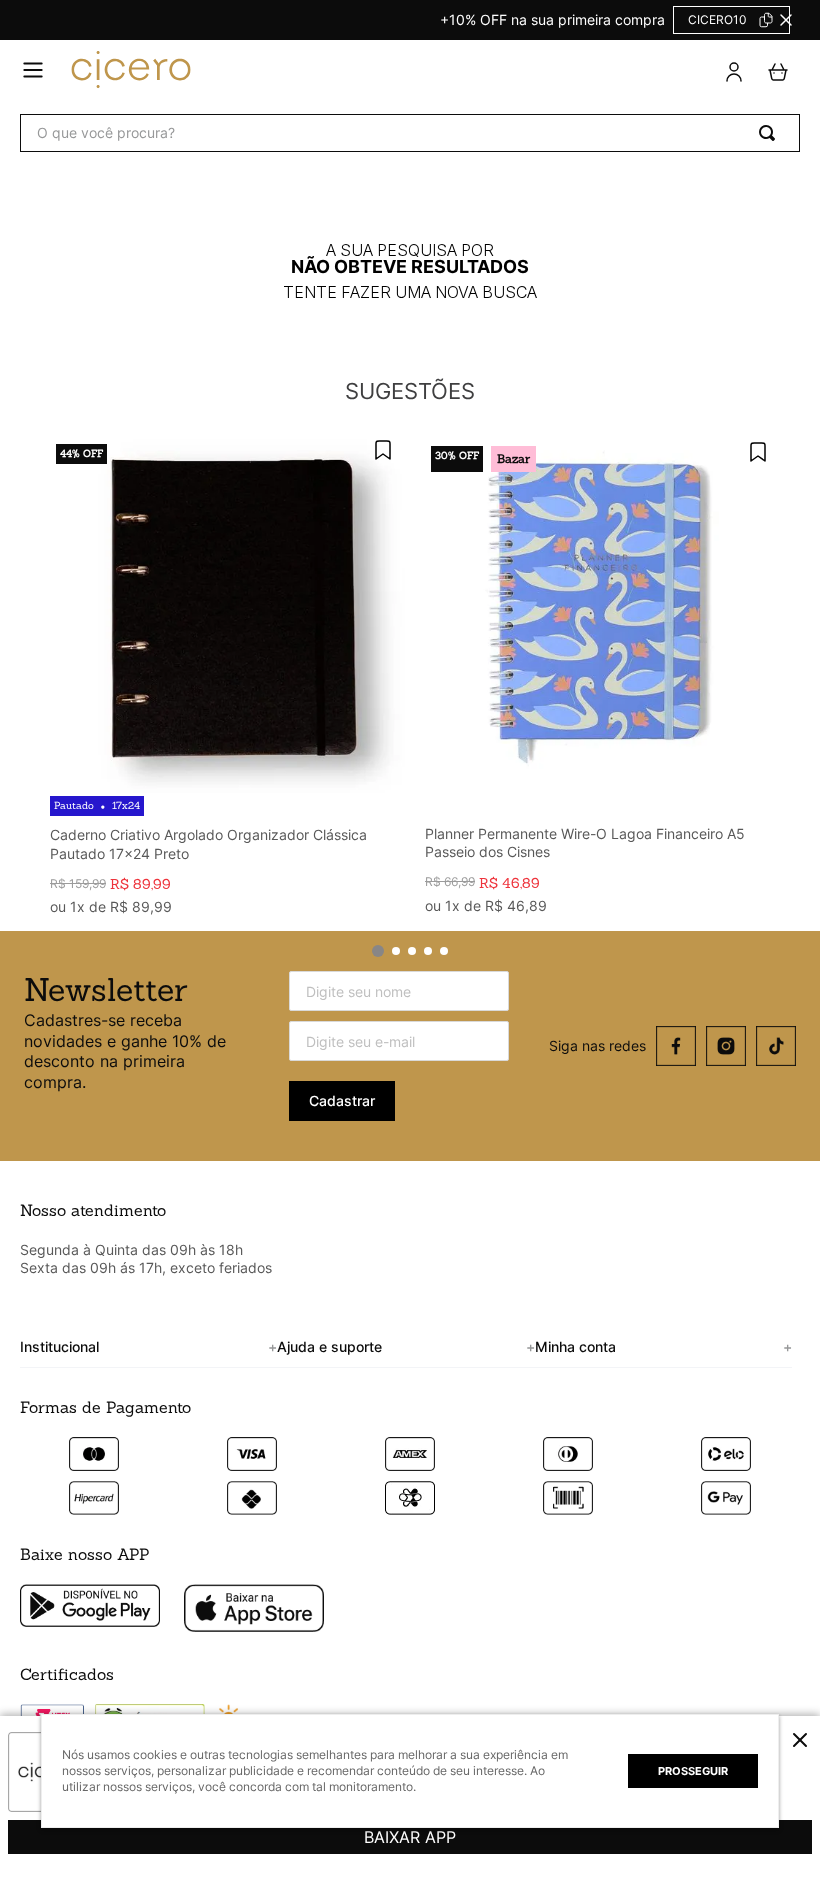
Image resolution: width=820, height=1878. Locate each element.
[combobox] (410, 133)
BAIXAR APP (410, 1837)
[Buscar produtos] (771, 133)
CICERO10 (717, 19)
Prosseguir (693, 1771)
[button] (800, 1740)
